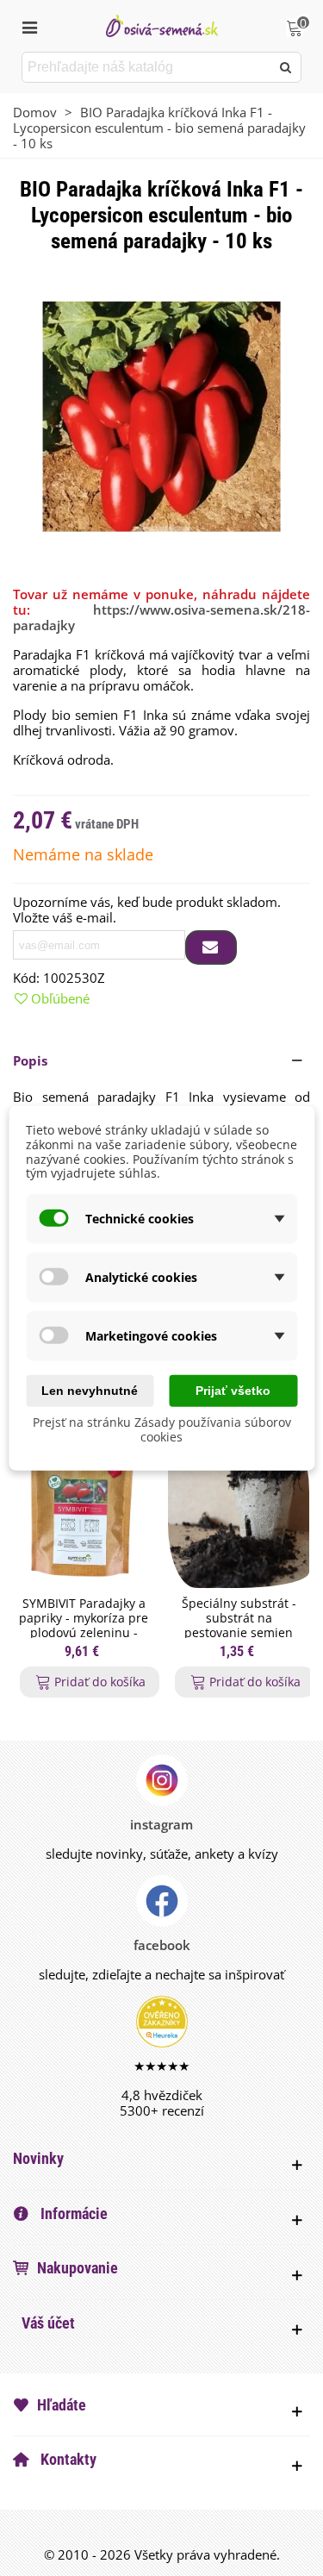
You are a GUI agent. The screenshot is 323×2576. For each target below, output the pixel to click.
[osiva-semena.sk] (162, 25)
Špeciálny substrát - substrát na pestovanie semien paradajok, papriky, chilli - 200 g (239, 1633)
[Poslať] (286, 67)
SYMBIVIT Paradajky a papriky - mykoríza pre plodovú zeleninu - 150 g (84, 1626)
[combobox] (147, 67)
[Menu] (29, 26)
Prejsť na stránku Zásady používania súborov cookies (162, 1429)
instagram (161, 1824)
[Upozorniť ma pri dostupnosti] (211, 947)
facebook (162, 1945)
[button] (161, 1060)
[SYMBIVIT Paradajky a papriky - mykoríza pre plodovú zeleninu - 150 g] (84, 1508)
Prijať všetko (233, 1391)
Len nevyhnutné (90, 1391)
